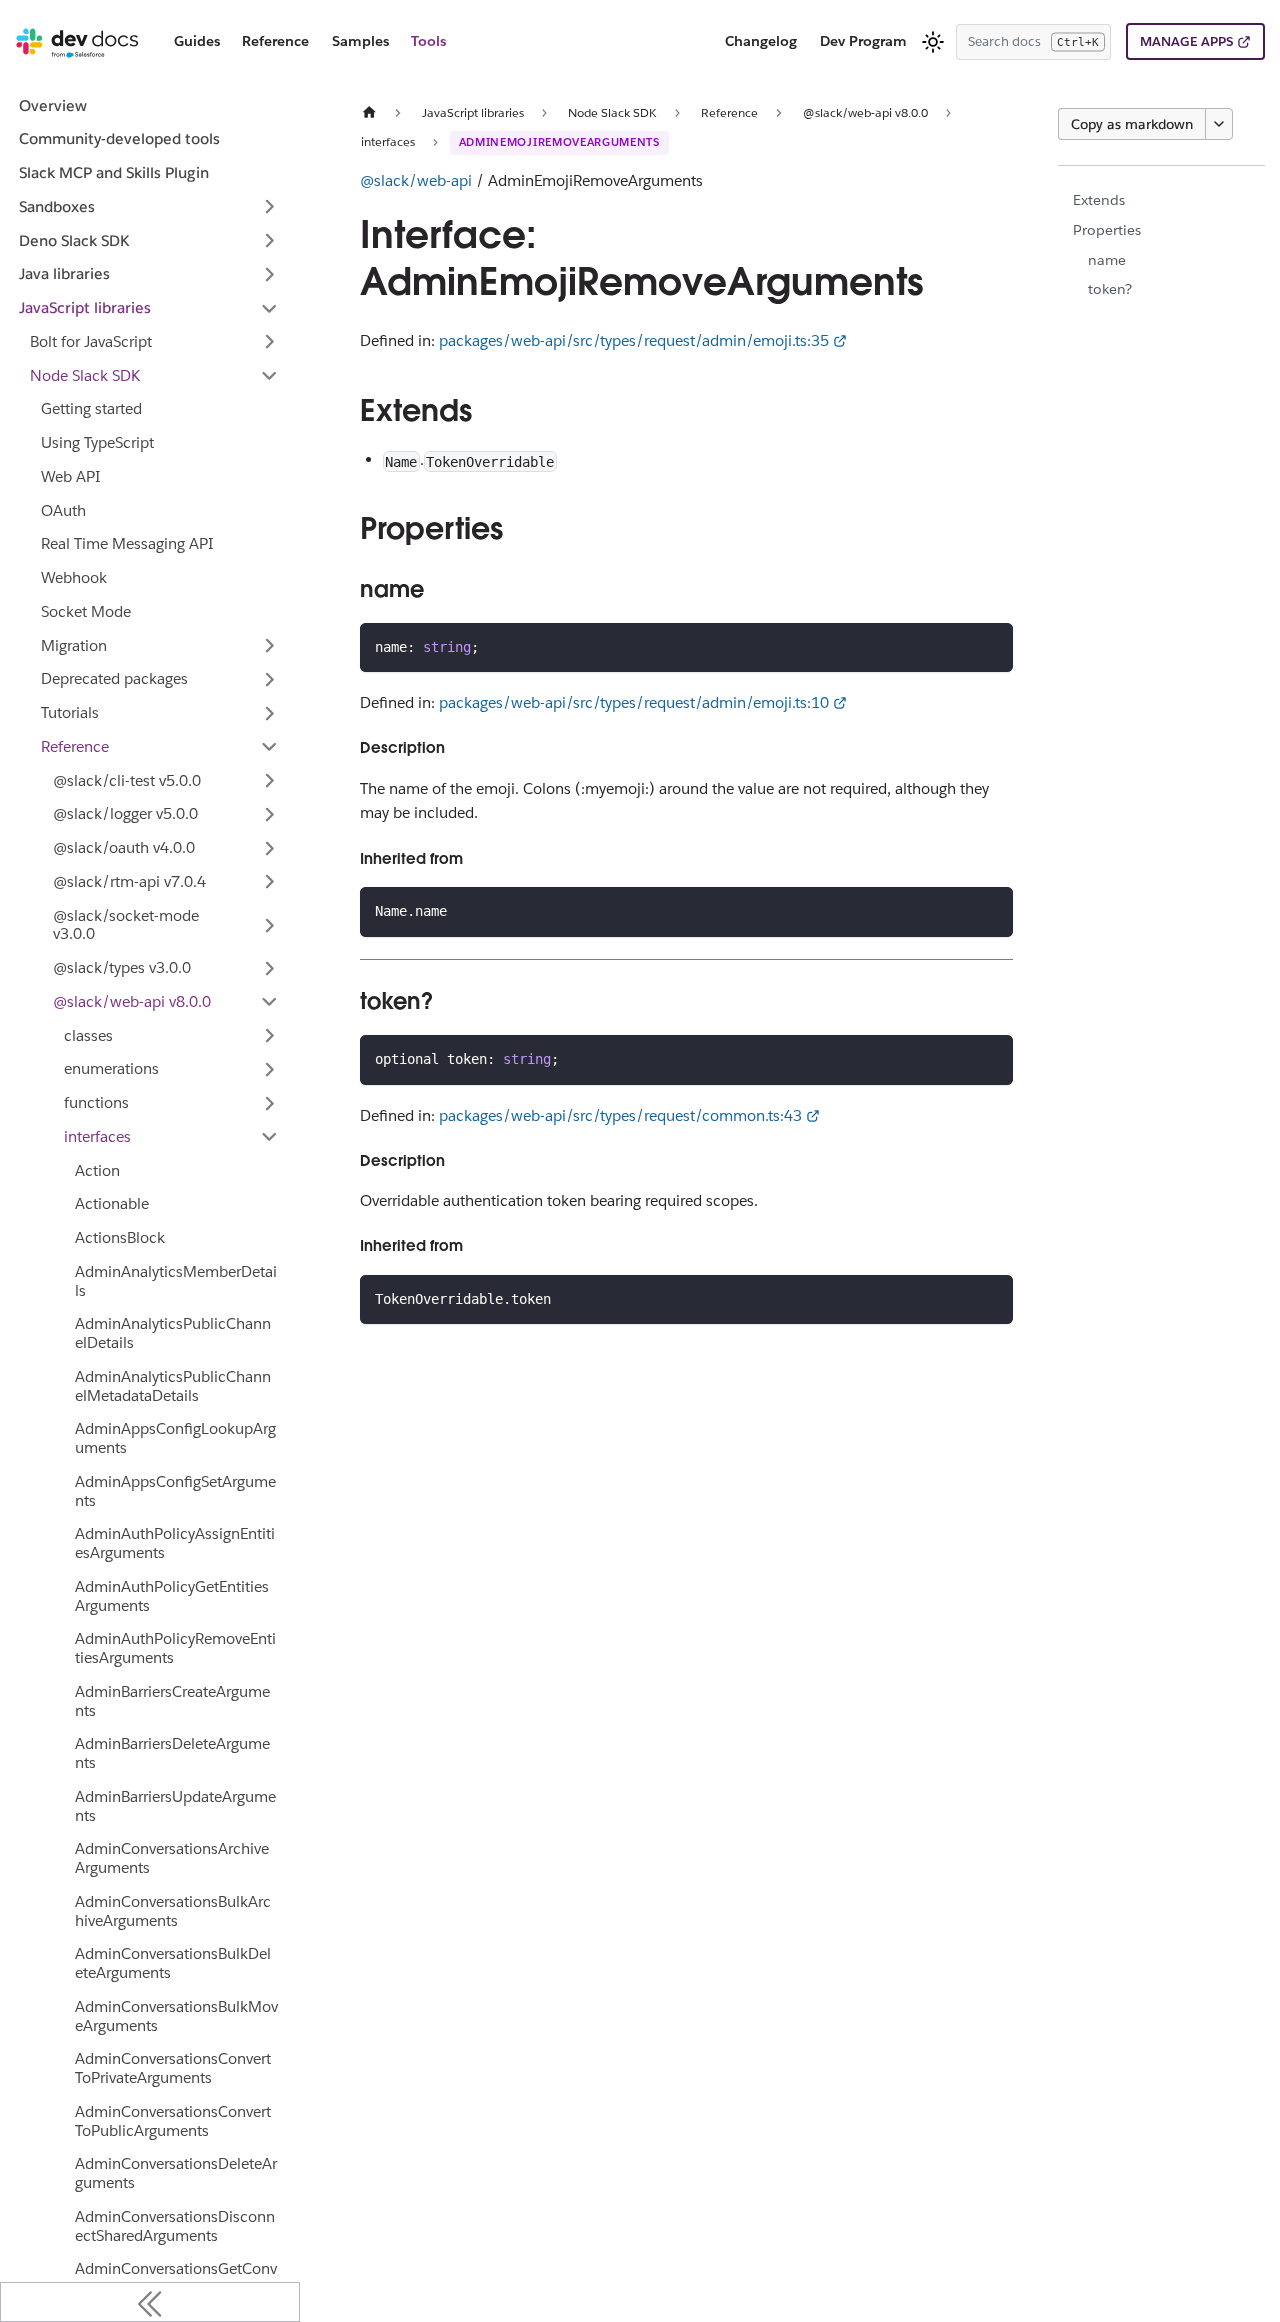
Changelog (761, 41)
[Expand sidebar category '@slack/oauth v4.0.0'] (269, 848)
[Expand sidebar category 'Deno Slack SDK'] (269, 241)
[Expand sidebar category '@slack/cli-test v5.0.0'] (269, 781)
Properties (1107, 230)
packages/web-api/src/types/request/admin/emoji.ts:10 (634, 702)
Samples (360, 41)
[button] (149, 207)
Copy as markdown (1132, 124)
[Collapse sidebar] (150, 2302)
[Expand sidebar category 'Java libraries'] (269, 274)
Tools (428, 41)
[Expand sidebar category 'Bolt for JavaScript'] (269, 342)
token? (1110, 289)
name (1107, 260)
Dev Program (863, 41)
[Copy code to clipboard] (989, 645)
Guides (197, 41)
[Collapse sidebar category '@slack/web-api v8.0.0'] (269, 1002)
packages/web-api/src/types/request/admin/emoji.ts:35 (634, 340)
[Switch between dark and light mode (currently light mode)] (933, 42)
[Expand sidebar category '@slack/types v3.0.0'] (269, 968)
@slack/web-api (416, 180)
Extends (1099, 200)
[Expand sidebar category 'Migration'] (269, 646)
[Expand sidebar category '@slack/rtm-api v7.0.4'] (269, 882)
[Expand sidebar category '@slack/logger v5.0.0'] (269, 814)
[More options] (1219, 124)
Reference (275, 41)
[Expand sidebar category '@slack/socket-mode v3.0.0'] (269, 925)
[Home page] (369, 112)
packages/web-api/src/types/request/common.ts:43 (620, 1115)
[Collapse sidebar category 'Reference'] (269, 747)
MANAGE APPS (1186, 41)
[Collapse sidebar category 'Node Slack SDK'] (269, 376)
